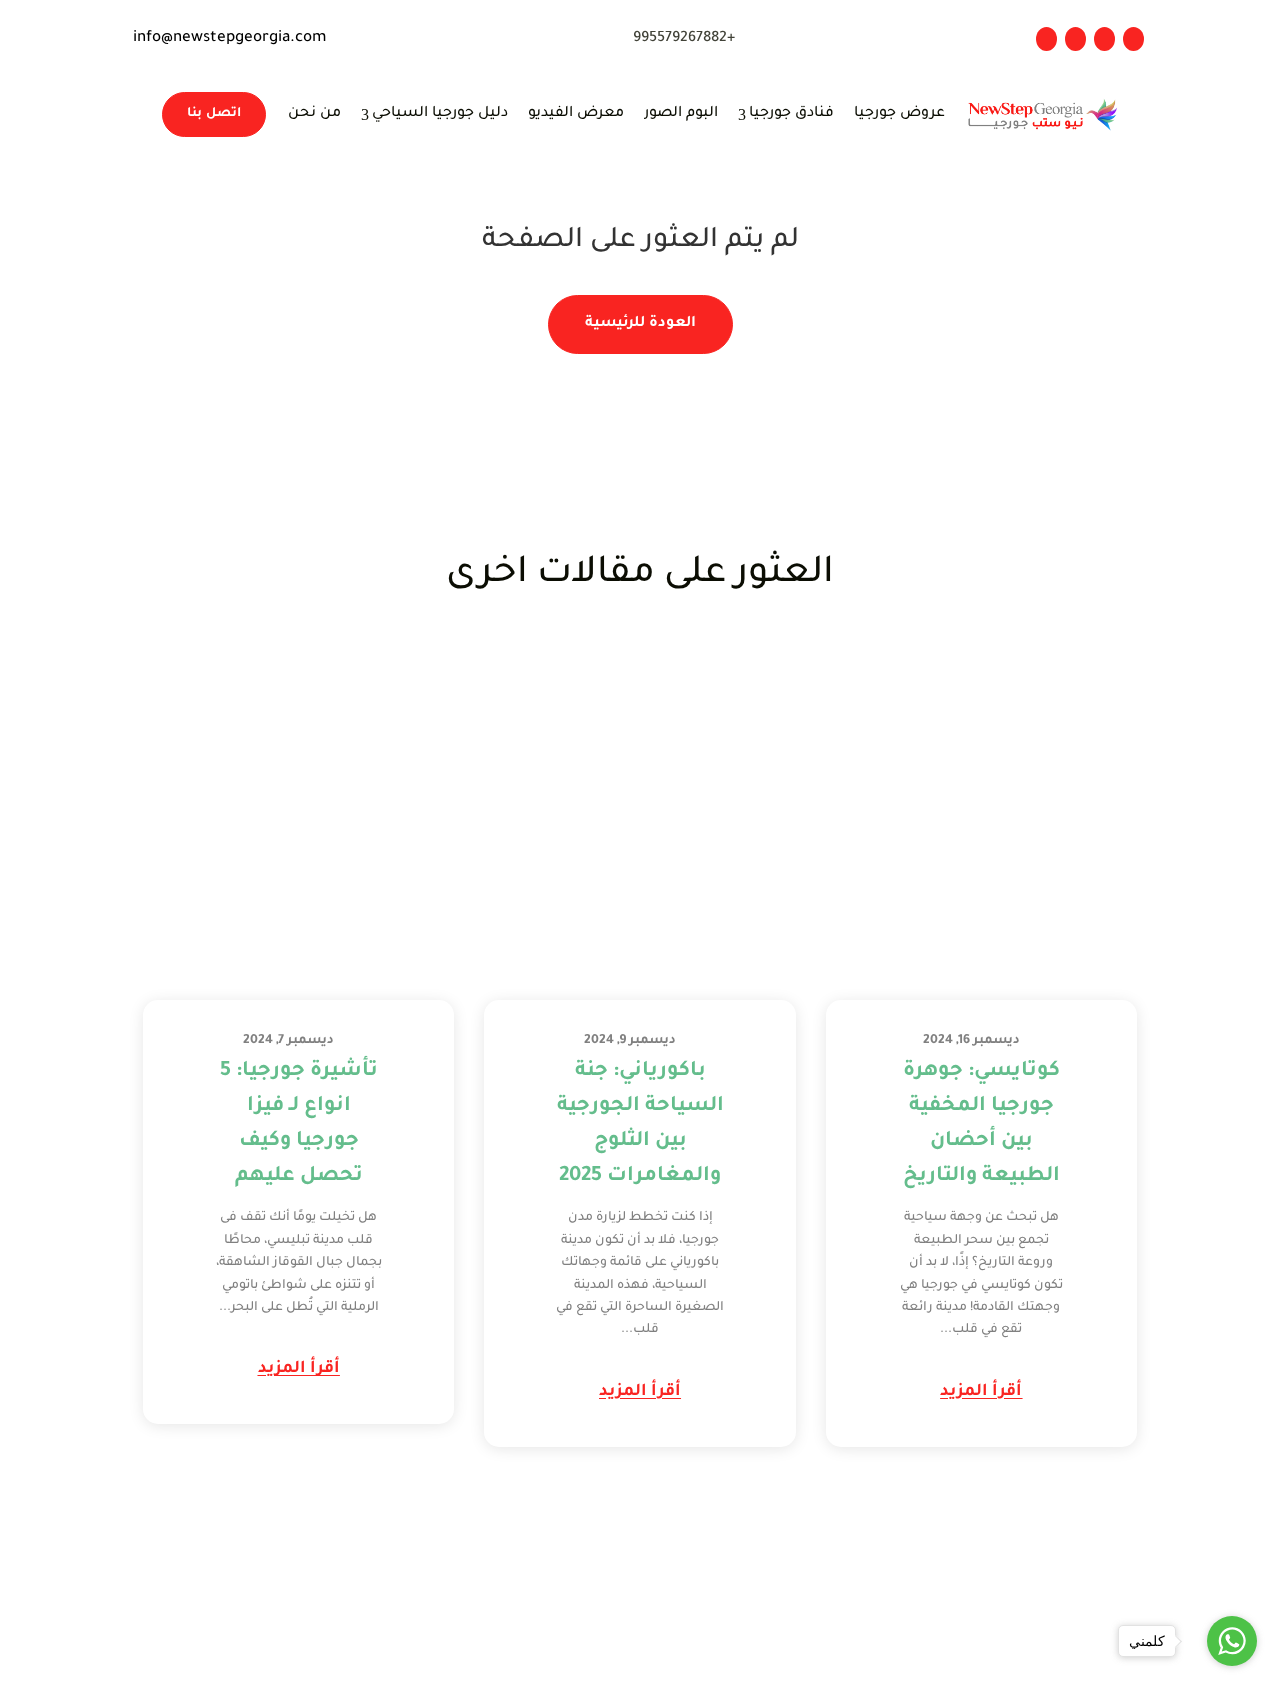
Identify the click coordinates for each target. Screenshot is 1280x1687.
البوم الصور (681, 114)
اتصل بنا (214, 114)
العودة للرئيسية (640, 324)
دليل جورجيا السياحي (434, 114)
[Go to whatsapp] (1232, 1641)
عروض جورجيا (899, 114)
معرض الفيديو (576, 114)
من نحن (314, 114)
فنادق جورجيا (786, 114)
